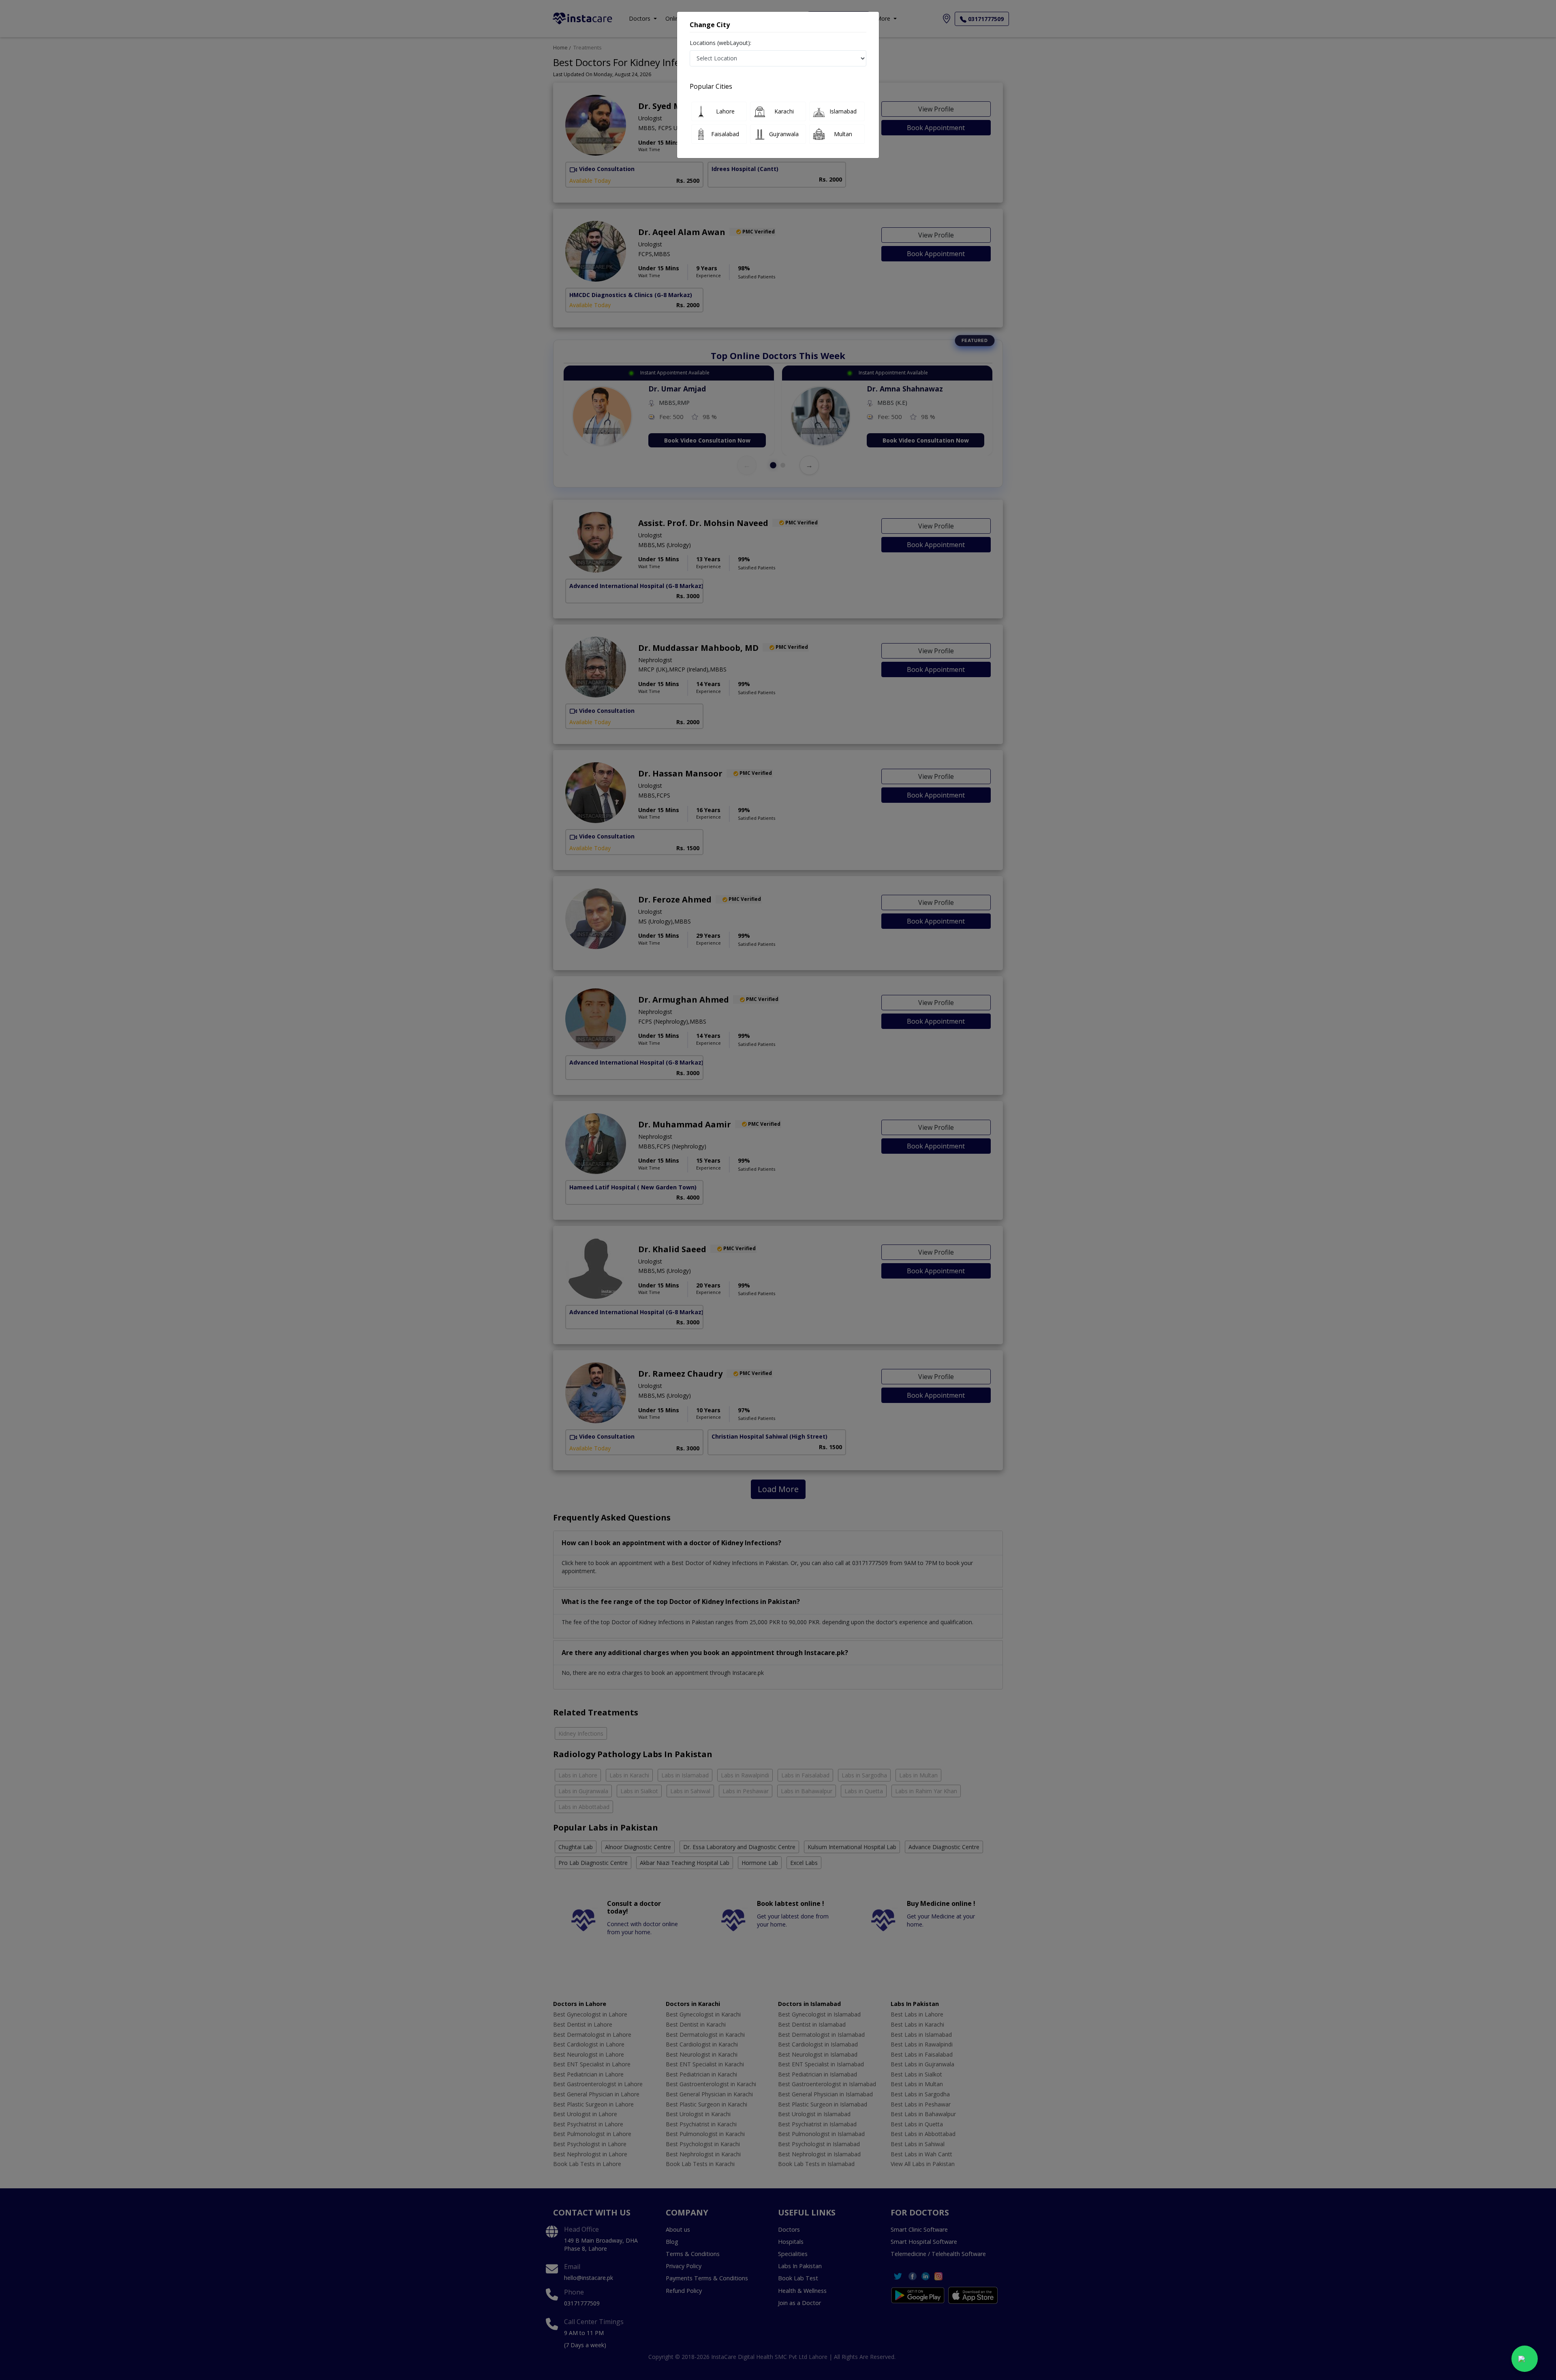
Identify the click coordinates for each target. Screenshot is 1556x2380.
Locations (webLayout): (720, 43)
